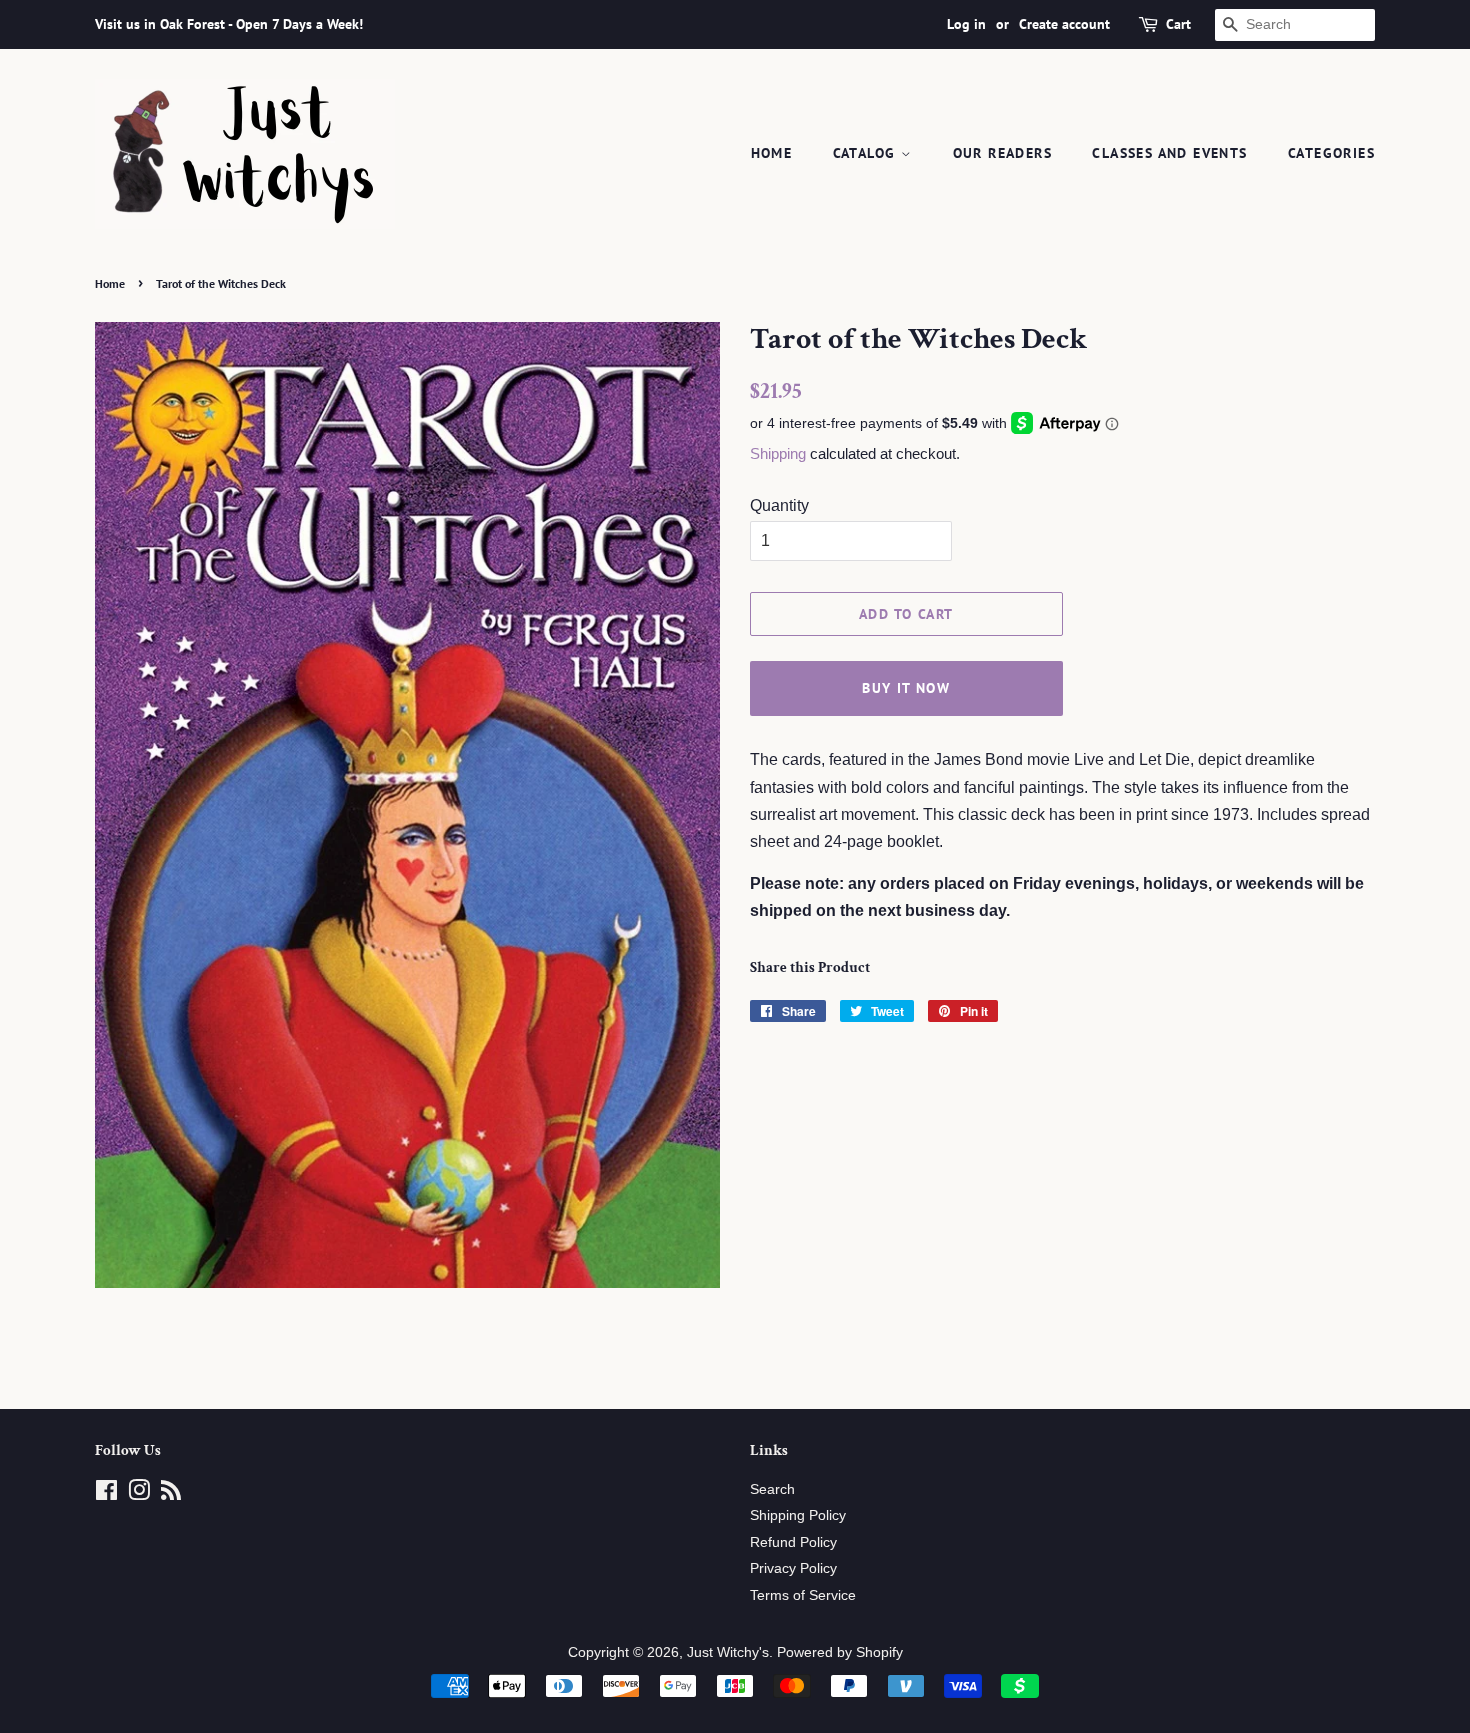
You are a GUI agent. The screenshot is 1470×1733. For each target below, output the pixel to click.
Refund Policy (793, 1542)
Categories (1331, 153)
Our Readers (1002, 153)
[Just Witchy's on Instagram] (139, 1494)
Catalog (867, 153)
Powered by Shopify (840, 1652)
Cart (1178, 24)
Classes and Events (1169, 153)
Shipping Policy (798, 1515)
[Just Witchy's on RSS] (171, 1494)
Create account (1064, 24)
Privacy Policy (793, 1568)
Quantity (779, 505)
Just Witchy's (728, 1652)
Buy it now (906, 688)
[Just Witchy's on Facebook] (106, 1494)
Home (772, 153)
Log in (966, 24)
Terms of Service (803, 1595)
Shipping (778, 453)
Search (772, 1489)
